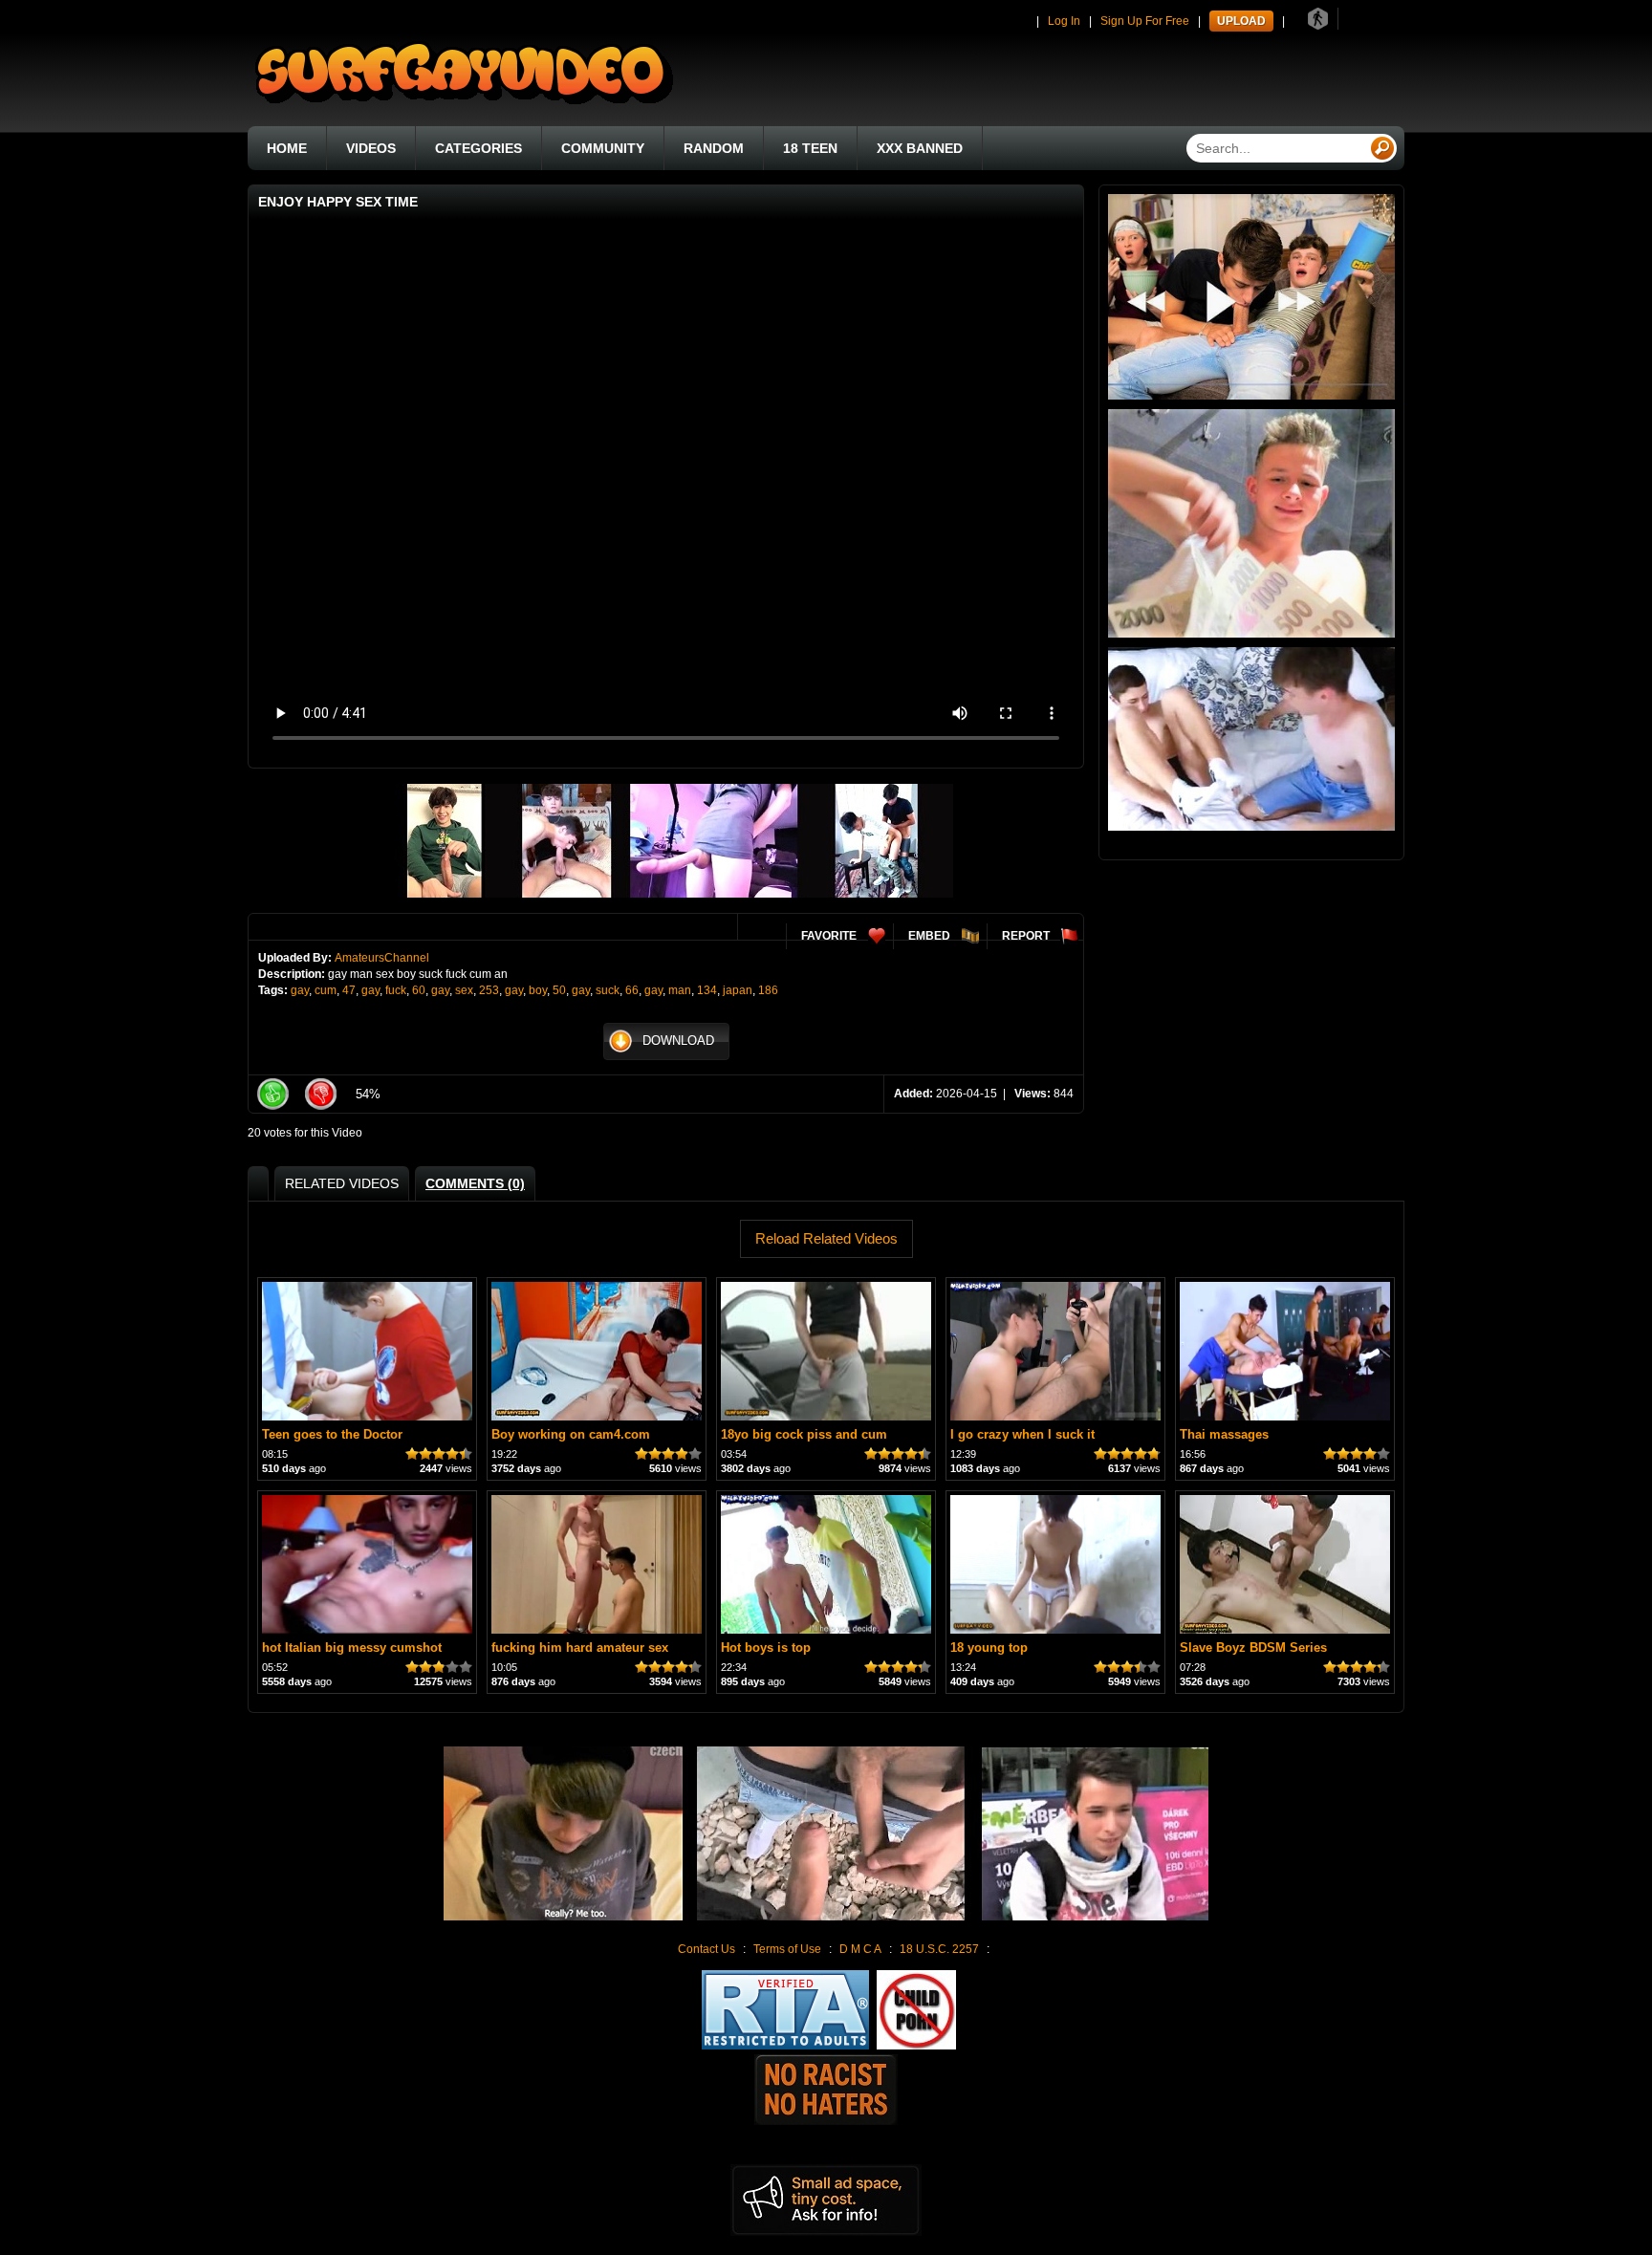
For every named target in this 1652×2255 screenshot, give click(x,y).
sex (464, 990)
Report (1026, 936)
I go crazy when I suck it (1022, 1434)
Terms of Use (787, 1949)
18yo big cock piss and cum (804, 1434)
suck (608, 990)
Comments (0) (475, 1183)
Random (714, 148)
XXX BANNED (920, 148)
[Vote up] (272, 1094)
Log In (1064, 21)
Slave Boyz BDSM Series (1253, 1648)
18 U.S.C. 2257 (939, 1949)
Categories (478, 148)
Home (287, 148)
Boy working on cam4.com (571, 1434)
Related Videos (342, 1183)
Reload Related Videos (826, 1238)
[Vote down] (320, 1094)
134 (707, 990)
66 (632, 990)
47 (349, 990)
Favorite (829, 936)
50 (559, 990)
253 (489, 990)
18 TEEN (810, 148)
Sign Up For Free (1145, 21)
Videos (371, 148)
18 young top (989, 1648)
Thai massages (1224, 1434)
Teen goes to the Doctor (332, 1434)
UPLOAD (1241, 21)
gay (300, 990)
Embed (929, 936)
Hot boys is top (766, 1648)
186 (768, 990)
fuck (396, 990)
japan (738, 990)
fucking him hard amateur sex (580, 1648)
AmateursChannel (382, 958)
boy (538, 990)
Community (603, 148)
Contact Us (706, 1949)
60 (419, 990)
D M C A (860, 1949)
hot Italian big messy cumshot (352, 1648)
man (680, 990)
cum (326, 990)
